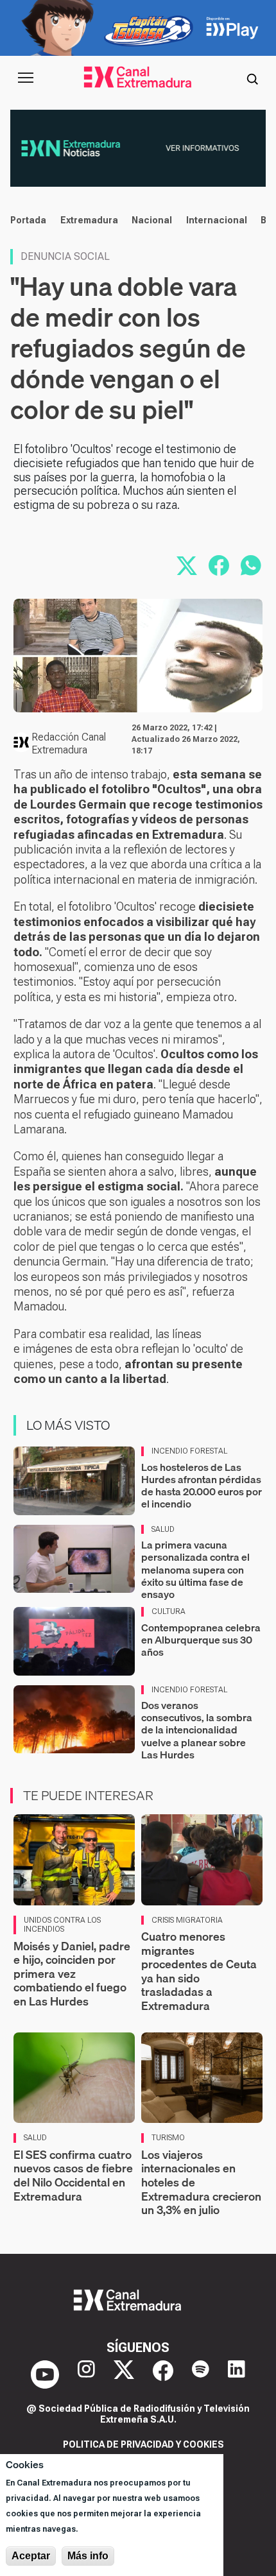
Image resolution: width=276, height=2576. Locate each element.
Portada (28, 220)
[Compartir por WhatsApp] (251, 565)
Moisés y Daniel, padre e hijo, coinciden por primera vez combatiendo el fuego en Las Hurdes (72, 1974)
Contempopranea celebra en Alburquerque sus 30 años (201, 1640)
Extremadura (89, 220)
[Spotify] (201, 2374)
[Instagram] (86, 2374)
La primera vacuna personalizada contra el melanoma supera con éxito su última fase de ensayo (195, 1569)
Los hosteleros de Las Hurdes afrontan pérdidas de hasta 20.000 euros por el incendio (202, 1486)
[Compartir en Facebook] (219, 565)
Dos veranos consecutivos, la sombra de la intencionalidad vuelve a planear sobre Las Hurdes (197, 1730)
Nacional (152, 220)
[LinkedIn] (237, 2374)
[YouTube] (45, 2374)
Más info (88, 2556)
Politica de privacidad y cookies (143, 2444)
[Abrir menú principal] (26, 78)
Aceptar (31, 2556)
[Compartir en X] (187, 565)
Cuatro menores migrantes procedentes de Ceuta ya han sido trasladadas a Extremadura (199, 1971)
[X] (124, 2374)
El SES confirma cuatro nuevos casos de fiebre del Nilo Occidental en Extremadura (73, 2176)
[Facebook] (163, 2374)
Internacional (217, 220)
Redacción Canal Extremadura (69, 743)
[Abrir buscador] (252, 78)
